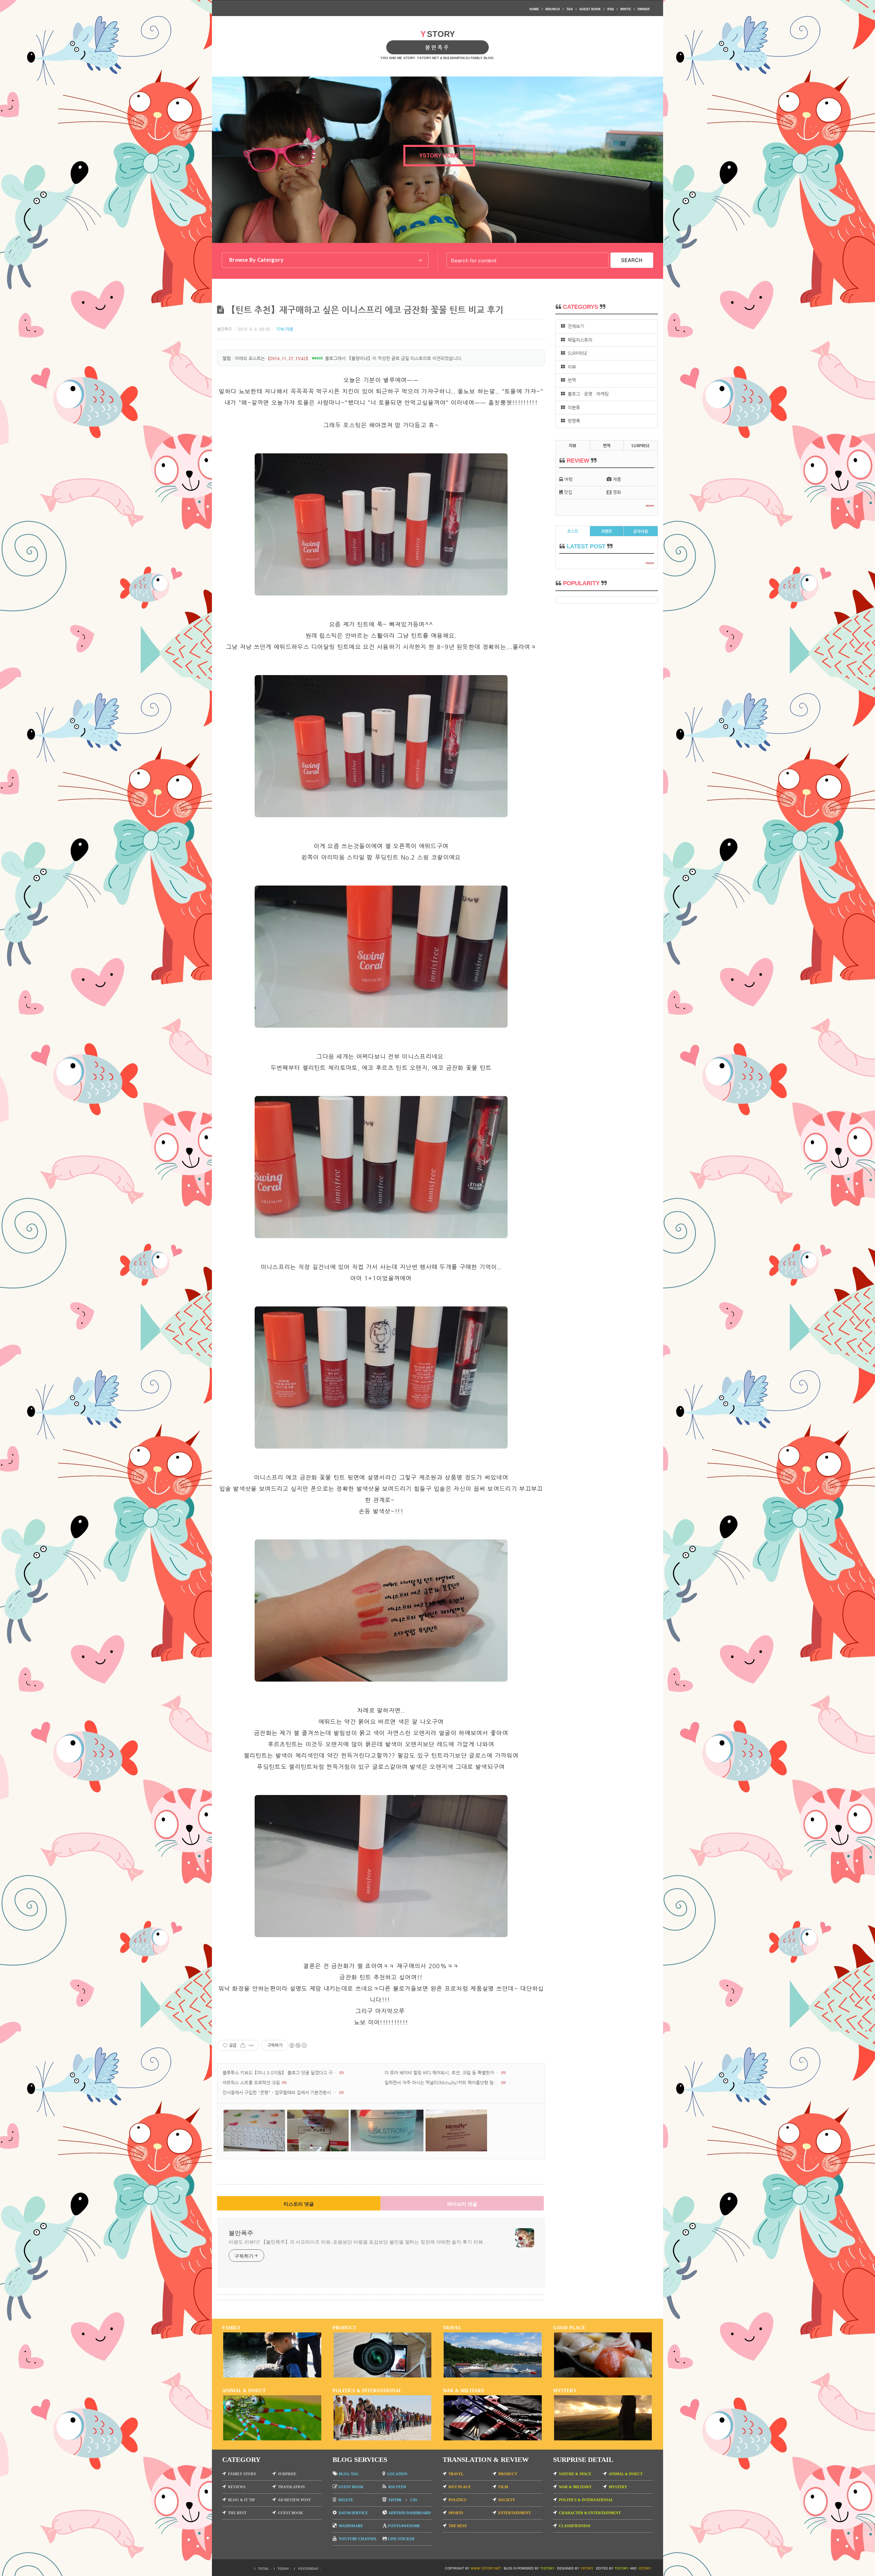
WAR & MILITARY (575, 2487)
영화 (616, 492)
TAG (570, 9)
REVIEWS (237, 2487)
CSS (414, 2500)
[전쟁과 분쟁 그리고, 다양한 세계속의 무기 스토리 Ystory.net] (493, 2439)
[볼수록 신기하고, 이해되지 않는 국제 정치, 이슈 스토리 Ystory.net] (383, 2439)
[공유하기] (243, 2045)
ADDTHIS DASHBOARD (409, 2513)
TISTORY (547, 2568)
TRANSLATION (291, 2487)
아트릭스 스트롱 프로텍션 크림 (251, 2082)
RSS (611, 9)
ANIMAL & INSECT (626, 2474)
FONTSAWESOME (404, 2526)
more (650, 505)
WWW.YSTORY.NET (486, 2568)
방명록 (573, 421)
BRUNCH (553, 9)
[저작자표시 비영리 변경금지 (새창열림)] (298, 2045)
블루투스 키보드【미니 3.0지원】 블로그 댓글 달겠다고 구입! (280, 2073)
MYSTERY (618, 2487)
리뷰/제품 (285, 329)
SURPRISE (576, 353)
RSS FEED (397, 2487)
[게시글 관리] (251, 2045)
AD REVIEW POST (294, 2500)
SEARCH (632, 260)
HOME (534, 9)
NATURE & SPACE (575, 2474)
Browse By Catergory (256, 260)
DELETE (346, 2500)
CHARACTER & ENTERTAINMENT (590, 2513)
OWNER (644, 9)
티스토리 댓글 (299, 2204)
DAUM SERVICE (353, 2513)
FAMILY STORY (242, 2474)
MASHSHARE (351, 2526)
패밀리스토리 (579, 340)
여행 (568, 479)
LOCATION (397, 2474)
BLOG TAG (349, 2474)
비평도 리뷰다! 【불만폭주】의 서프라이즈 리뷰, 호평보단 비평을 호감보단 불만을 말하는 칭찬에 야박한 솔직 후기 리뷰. (356, 2242)
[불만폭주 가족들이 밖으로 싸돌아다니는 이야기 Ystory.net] (493, 2376)
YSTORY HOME (439, 155)
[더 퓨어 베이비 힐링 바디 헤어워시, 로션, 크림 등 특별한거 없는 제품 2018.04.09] (318, 2150)
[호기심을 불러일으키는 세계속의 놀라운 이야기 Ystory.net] (603, 2439)
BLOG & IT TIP (241, 2500)
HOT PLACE (460, 2487)
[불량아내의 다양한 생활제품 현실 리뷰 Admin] (383, 2376)
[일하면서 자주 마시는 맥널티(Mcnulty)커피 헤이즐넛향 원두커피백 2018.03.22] (456, 2150)
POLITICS (457, 2500)
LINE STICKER (401, 2539)
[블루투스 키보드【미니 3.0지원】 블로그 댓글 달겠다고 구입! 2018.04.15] (254, 2150)
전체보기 (575, 326)
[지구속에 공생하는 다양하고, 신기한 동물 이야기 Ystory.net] (272, 2439)
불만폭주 (241, 2232)
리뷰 (570, 367)
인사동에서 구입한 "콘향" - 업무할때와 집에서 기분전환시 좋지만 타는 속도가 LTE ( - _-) (280, 2092)
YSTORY (587, 2568)
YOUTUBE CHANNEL (358, 2539)
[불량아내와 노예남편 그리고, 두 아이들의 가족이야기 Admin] (272, 2376)
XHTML (395, 2500)
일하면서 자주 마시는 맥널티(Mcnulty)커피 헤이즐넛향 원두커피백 (442, 2082)
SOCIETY (507, 2500)
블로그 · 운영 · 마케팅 (587, 394)
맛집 (567, 492)
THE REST (237, 2513)
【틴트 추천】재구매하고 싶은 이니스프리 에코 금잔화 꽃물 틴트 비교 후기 (365, 310)
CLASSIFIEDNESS (575, 2526)
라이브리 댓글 (462, 2204)
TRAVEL (456, 2474)
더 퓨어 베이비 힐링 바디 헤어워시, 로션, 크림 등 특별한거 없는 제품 (442, 2073)
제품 (616, 479)
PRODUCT (508, 2474)
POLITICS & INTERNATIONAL (586, 2500)
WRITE (626, 9)
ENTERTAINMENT (515, 2513)
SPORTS (456, 2513)
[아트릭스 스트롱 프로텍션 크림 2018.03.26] (387, 2150)
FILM (503, 2487)
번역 (570, 380)
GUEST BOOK (590, 9)
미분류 (573, 407)
